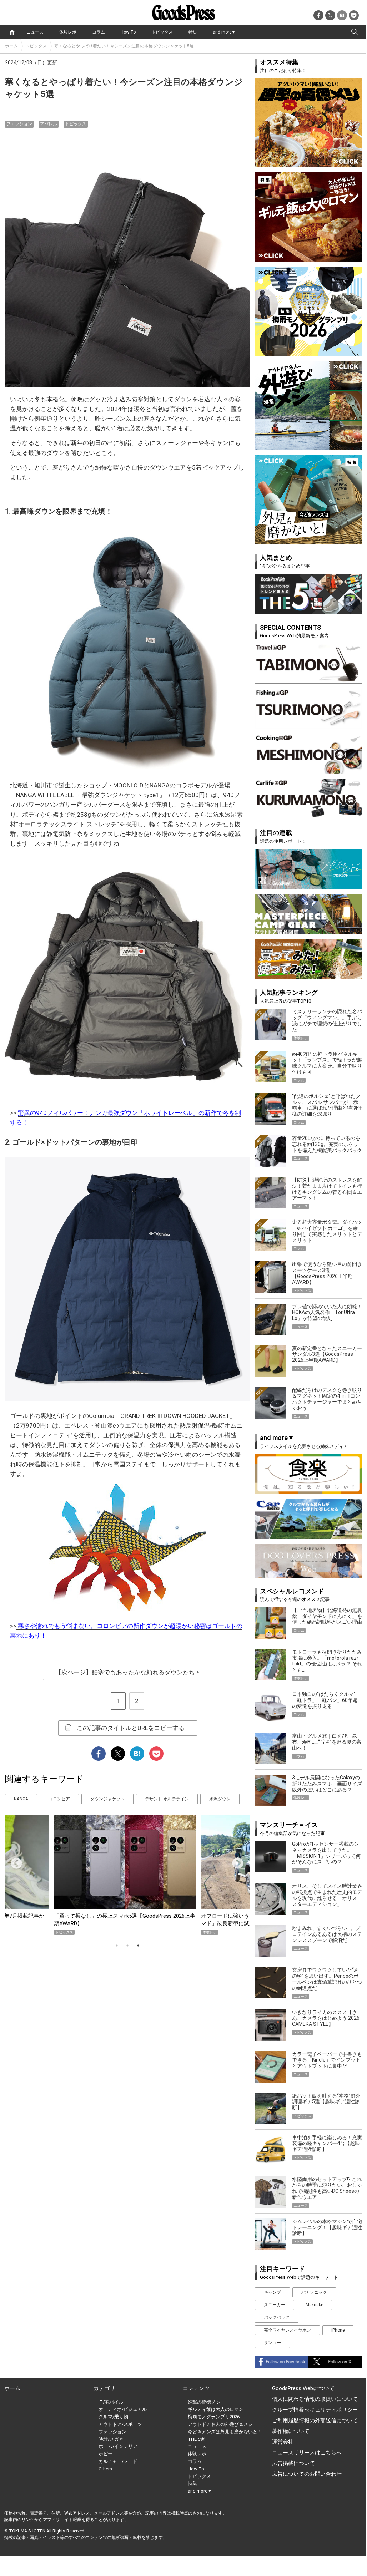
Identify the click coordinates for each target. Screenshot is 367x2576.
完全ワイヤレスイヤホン (287, 2330)
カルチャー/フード (118, 2461)
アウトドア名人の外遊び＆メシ (220, 2424)
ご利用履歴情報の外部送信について (315, 2420)
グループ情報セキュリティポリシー (315, 2410)
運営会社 (283, 2442)
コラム (99, 32)
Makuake (314, 2305)
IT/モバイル (111, 2402)
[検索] (355, 32)
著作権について (291, 2431)
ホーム (11, 46)
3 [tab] (138, 1946)
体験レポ (68, 32)
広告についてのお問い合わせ (307, 2474)
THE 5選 (196, 2439)
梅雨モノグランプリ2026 (214, 2417)
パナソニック (314, 2292)
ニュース (35, 32)
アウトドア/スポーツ (120, 2424)
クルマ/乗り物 (113, 2417)
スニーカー (275, 2305)
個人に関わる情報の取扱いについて (315, 2399)
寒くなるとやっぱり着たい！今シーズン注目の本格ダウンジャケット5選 (124, 46)
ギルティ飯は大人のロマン (216, 2409)
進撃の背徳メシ (204, 2402)
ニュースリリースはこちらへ (307, 2453)
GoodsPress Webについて (303, 2388)
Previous (14, 1861)
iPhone (338, 2330)
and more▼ (224, 32)
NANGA (21, 1799)
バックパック (277, 2317)
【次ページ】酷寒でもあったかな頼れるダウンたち (128, 1672)
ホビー (105, 2454)
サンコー (272, 2343)
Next (235, 1861)
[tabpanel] (127, 1875)
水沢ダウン (220, 1799)
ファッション (19, 124)
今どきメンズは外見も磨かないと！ (225, 2432)
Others (105, 2469)
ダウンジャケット (107, 1799)
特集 (193, 32)
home (12, 32)
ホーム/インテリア (118, 2446)
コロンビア (59, 1799)
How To (128, 32)
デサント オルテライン (167, 1799)
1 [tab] (117, 1946)
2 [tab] (127, 1946)
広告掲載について (293, 2463)
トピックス (162, 32)
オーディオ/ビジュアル (123, 2409)
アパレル (49, 124)
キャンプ (272, 2292)
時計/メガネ (111, 2439)
